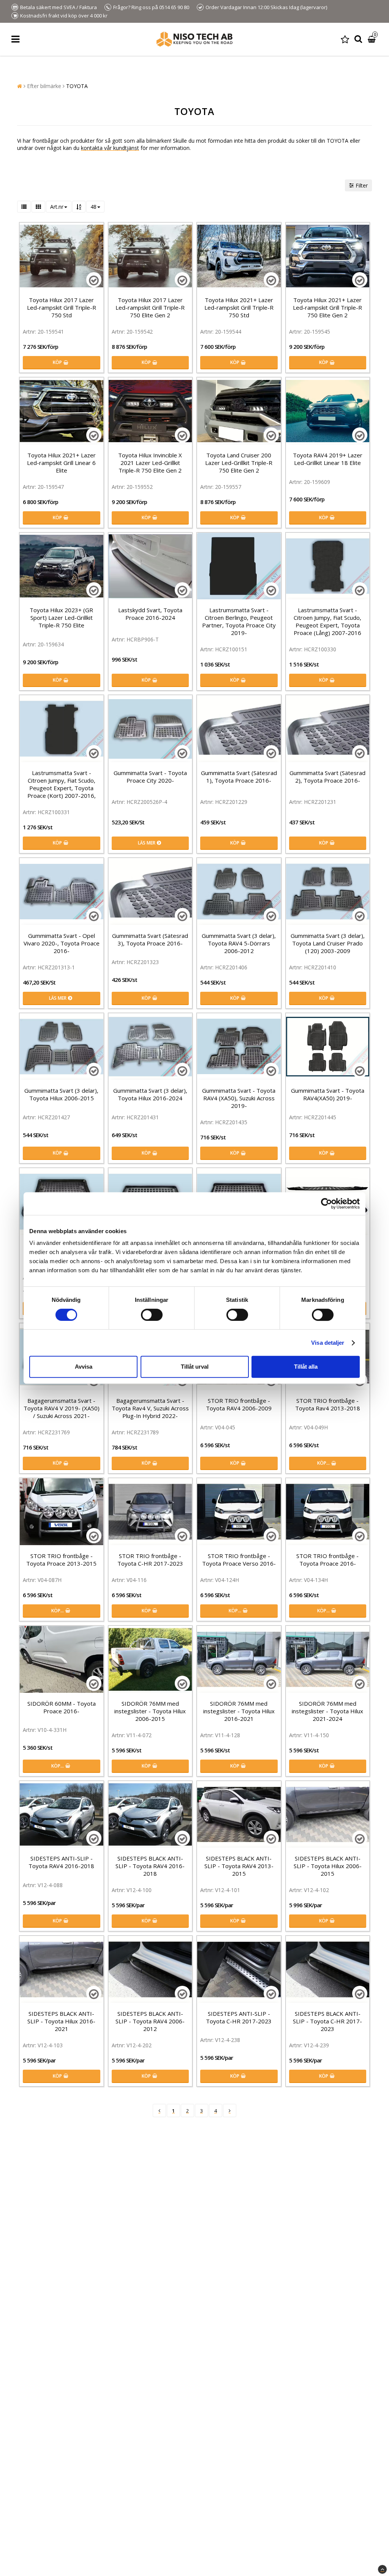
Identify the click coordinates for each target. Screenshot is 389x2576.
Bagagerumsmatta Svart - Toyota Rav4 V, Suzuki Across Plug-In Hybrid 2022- (150, 1408)
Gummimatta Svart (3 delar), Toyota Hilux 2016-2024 (150, 1094)
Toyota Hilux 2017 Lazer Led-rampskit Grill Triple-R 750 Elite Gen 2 (150, 307)
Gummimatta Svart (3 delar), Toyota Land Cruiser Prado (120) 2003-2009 (328, 943)
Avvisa (84, 1367)
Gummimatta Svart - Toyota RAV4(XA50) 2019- (328, 1094)
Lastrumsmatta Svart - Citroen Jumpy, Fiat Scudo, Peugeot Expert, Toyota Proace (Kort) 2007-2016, (62, 784)
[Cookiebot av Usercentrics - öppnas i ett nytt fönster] (327, 1204)
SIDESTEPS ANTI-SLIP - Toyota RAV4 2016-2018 (61, 1862)
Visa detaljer (328, 1343)
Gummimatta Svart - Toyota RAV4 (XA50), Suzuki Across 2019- (239, 1098)
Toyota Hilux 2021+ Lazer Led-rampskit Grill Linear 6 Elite (61, 463)
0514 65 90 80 (174, 7)
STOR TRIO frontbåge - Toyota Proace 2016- (327, 1560)
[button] (345, 39)
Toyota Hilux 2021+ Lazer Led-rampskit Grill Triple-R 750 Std (239, 307)
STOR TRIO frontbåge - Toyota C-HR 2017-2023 (150, 1560)
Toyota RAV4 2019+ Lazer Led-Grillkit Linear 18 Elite (328, 459)
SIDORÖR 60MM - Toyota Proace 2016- (62, 1707)
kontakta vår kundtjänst (110, 148)
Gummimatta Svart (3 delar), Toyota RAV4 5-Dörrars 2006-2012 (239, 943)
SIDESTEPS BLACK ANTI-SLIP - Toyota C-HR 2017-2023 (327, 2021)
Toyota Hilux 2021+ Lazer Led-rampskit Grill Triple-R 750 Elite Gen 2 (327, 307)
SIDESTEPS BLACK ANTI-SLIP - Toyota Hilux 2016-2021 (61, 2021)
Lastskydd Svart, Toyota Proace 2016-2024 (150, 614)
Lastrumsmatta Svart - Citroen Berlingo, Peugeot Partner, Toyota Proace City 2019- (239, 621)
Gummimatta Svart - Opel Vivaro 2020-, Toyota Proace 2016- (62, 943)
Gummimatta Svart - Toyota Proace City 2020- (150, 777)
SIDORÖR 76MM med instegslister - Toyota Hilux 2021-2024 (327, 1711)
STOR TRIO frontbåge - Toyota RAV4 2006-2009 (239, 1404)
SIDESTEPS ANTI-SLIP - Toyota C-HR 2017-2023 (239, 2017)
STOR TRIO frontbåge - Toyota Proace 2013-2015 (61, 1560)
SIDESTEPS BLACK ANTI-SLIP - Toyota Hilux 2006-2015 (328, 1866)
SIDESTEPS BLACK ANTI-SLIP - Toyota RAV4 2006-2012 (150, 2021)
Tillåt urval (195, 1367)
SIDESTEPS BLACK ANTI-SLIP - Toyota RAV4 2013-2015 (239, 1866)
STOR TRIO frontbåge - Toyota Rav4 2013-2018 (328, 1404)
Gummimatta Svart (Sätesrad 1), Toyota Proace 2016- (239, 777)
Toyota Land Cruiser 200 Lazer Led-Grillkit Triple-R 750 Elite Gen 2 (239, 463)
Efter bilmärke (44, 86)
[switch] (152, 1315)
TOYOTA (77, 86)
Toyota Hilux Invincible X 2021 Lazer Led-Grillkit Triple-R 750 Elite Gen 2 (150, 463)
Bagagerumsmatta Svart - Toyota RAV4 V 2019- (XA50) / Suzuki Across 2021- (62, 1408)
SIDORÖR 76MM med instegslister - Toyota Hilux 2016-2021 (239, 1711)
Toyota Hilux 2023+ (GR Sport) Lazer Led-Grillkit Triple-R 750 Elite (61, 618)
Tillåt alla (306, 1367)
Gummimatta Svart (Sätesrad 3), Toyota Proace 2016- (150, 939)
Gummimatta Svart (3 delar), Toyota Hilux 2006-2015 (61, 1094)
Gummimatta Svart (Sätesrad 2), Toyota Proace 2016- (327, 777)
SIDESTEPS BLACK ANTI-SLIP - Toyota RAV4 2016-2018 (150, 1866)
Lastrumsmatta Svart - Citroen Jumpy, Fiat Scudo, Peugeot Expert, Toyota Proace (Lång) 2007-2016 (327, 621)
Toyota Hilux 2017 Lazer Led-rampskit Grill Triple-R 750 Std (62, 307)
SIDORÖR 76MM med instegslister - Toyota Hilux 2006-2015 (150, 1711)
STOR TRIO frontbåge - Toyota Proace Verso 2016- (239, 1560)
